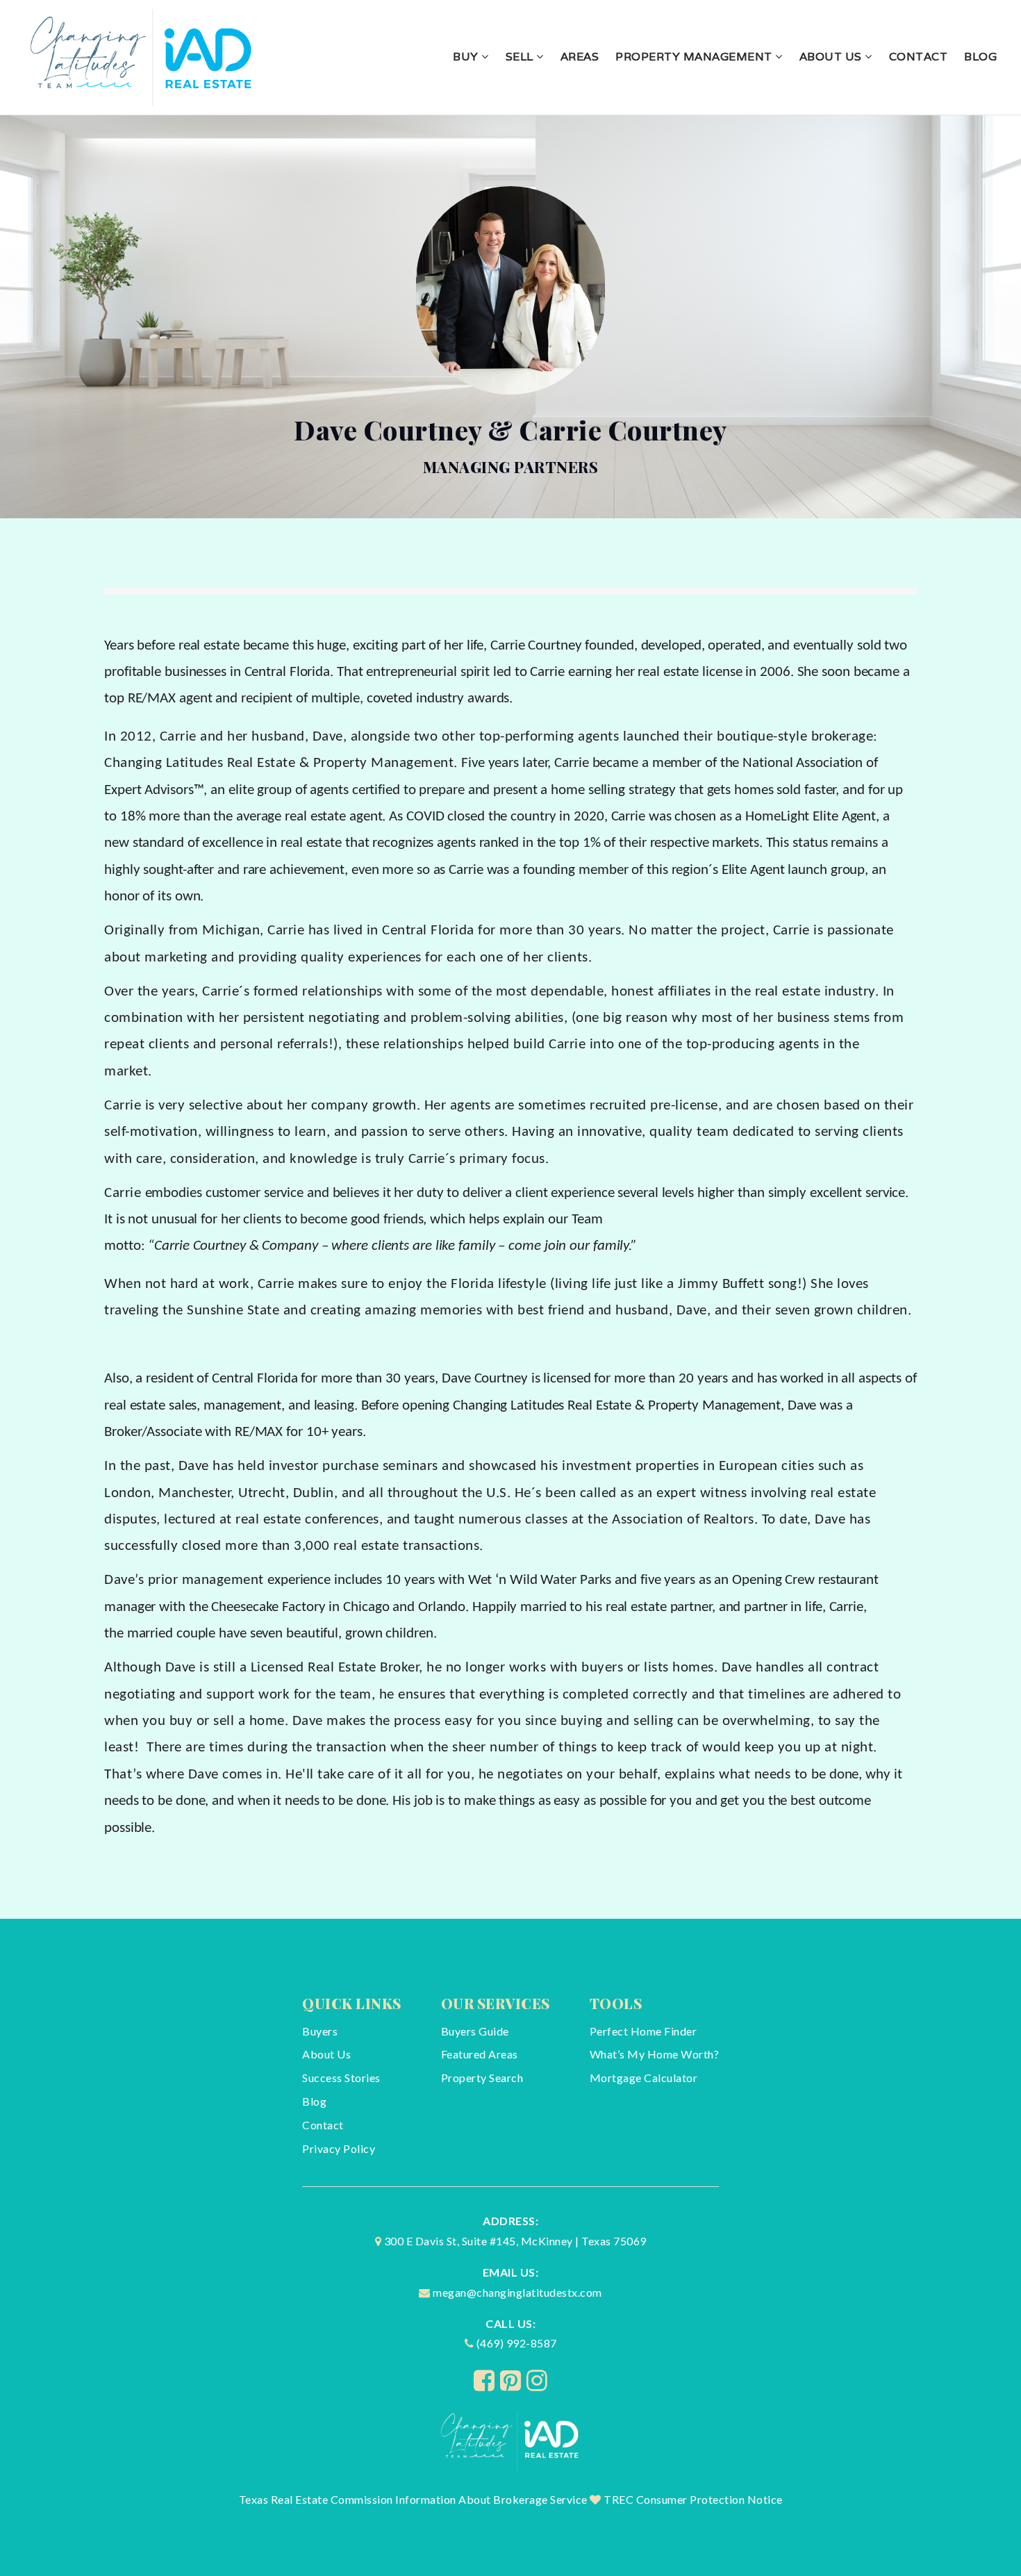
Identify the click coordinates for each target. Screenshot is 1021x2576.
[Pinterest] (511, 2380)
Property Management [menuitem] (695, 57)
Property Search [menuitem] (482, 2078)
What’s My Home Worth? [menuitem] (655, 2054)
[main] (510, 1017)
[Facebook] (484, 2380)
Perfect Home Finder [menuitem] (644, 2031)
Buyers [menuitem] (320, 2031)
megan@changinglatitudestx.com (517, 2292)
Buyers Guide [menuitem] (475, 2031)
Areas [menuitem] (580, 57)
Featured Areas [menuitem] (480, 2054)
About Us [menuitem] (832, 57)
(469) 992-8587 (517, 2343)
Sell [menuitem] (521, 57)
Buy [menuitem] (467, 57)
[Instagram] (537, 2380)
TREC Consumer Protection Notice (693, 2499)
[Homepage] (511, 2439)
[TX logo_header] (143, 55)
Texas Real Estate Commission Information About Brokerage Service (413, 2499)
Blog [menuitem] (980, 57)
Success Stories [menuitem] (341, 2078)
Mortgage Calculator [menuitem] (644, 2078)
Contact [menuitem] (919, 57)
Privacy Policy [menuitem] (339, 2148)
